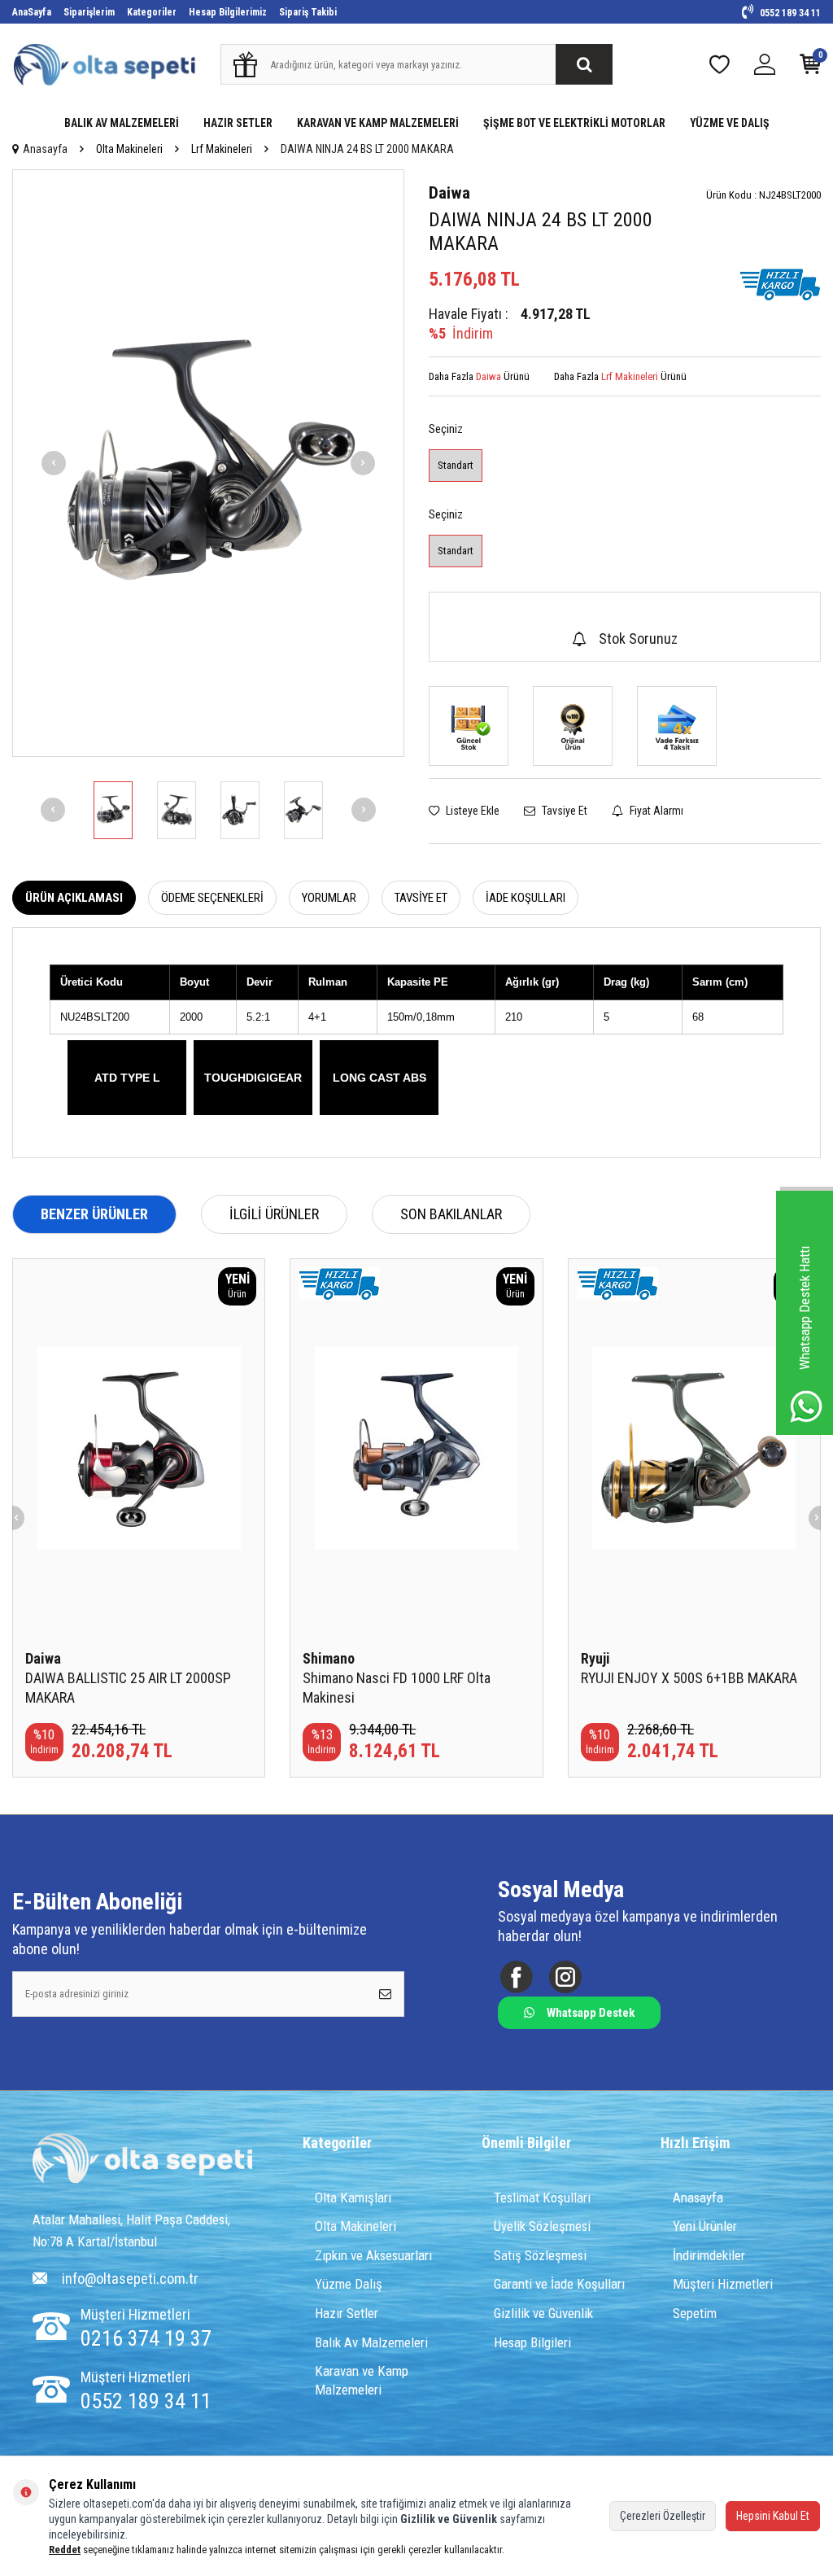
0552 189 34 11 (789, 13)
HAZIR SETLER (238, 123)
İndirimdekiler (709, 2255)
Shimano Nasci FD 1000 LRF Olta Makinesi (397, 1688)
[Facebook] (516, 1977)
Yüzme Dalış (349, 2284)
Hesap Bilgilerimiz (228, 12)
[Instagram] (565, 1977)
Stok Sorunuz (638, 639)
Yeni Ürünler (705, 2226)
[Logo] (142, 2160)
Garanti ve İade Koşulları (559, 2284)
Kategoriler (152, 12)
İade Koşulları (526, 898)
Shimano (329, 1658)
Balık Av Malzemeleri (371, 2342)
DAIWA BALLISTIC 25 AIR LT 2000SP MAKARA (128, 1688)
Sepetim (695, 2313)
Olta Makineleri (129, 149)
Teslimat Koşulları (542, 2198)
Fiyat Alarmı (655, 811)
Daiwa (449, 193)
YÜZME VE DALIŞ (730, 123)
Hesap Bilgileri (532, 2342)
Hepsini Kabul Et (773, 2516)
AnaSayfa (32, 12)
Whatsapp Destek (591, 2013)
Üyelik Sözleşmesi (542, 2226)
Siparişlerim (89, 12)
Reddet (65, 2550)
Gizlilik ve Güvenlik (543, 2313)
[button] (54, 463)
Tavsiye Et (563, 811)
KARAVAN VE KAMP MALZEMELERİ (378, 123)
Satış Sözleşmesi (540, 2255)
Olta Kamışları (353, 2198)
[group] (208, 463)
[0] (810, 68)
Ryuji (595, 1658)
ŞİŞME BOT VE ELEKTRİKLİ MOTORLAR (574, 123)
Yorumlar (329, 898)
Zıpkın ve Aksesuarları (373, 2255)
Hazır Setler (347, 2313)
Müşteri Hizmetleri (723, 2284)
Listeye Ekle (471, 811)
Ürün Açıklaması (74, 898)
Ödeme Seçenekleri (212, 898)
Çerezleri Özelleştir (663, 2516)
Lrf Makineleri (222, 149)
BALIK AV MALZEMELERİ (122, 123)
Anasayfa (45, 149)
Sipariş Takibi (308, 12)
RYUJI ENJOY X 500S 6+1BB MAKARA (689, 1678)
